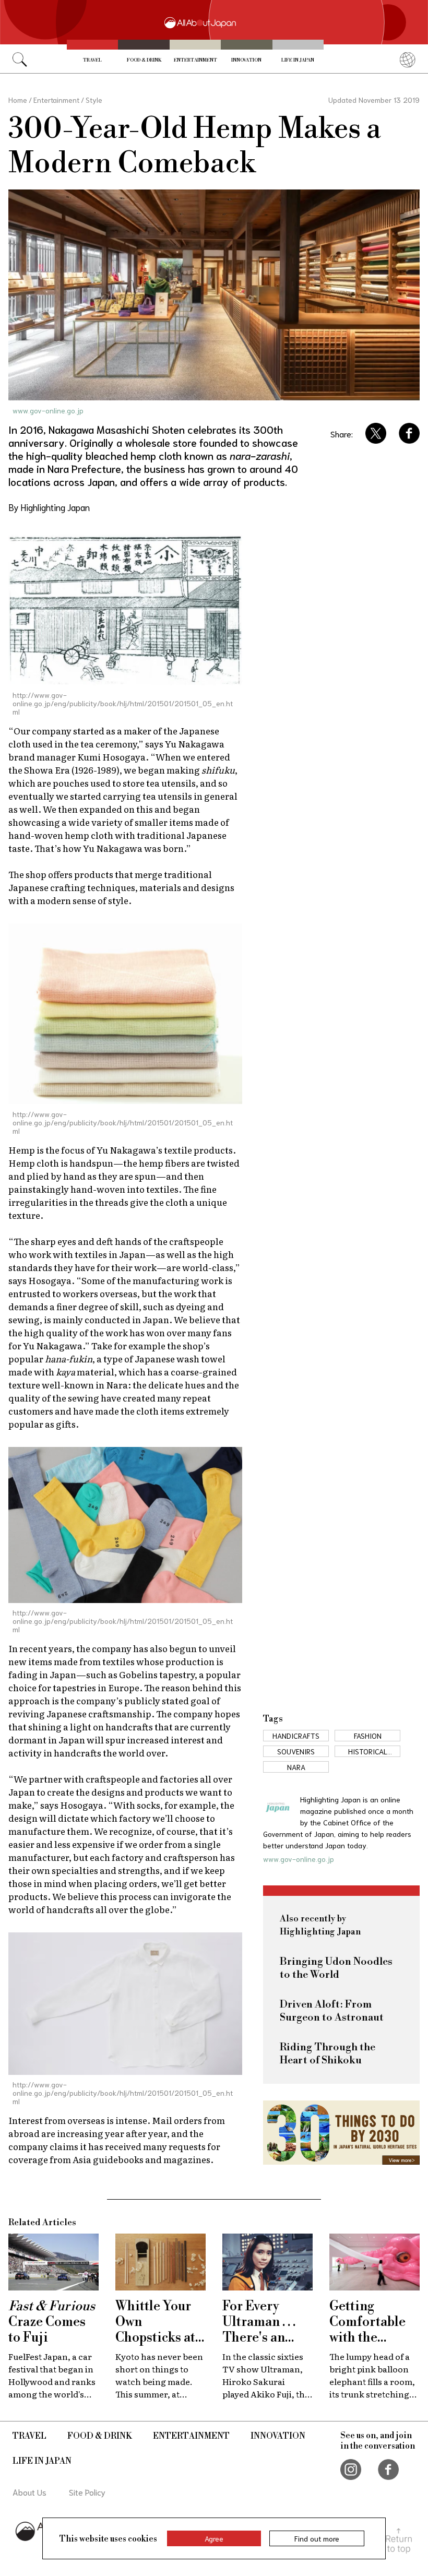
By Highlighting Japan (49, 507)
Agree (214, 2538)
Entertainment (195, 60)
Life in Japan (298, 60)
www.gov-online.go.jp (48, 410)
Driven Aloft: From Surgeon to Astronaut (332, 2011)
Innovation (246, 60)
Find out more (317, 2538)
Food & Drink (144, 60)
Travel (92, 60)
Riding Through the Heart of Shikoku (328, 2054)
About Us (29, 2492)
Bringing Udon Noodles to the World (336, 1968)
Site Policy (87, 2492)
